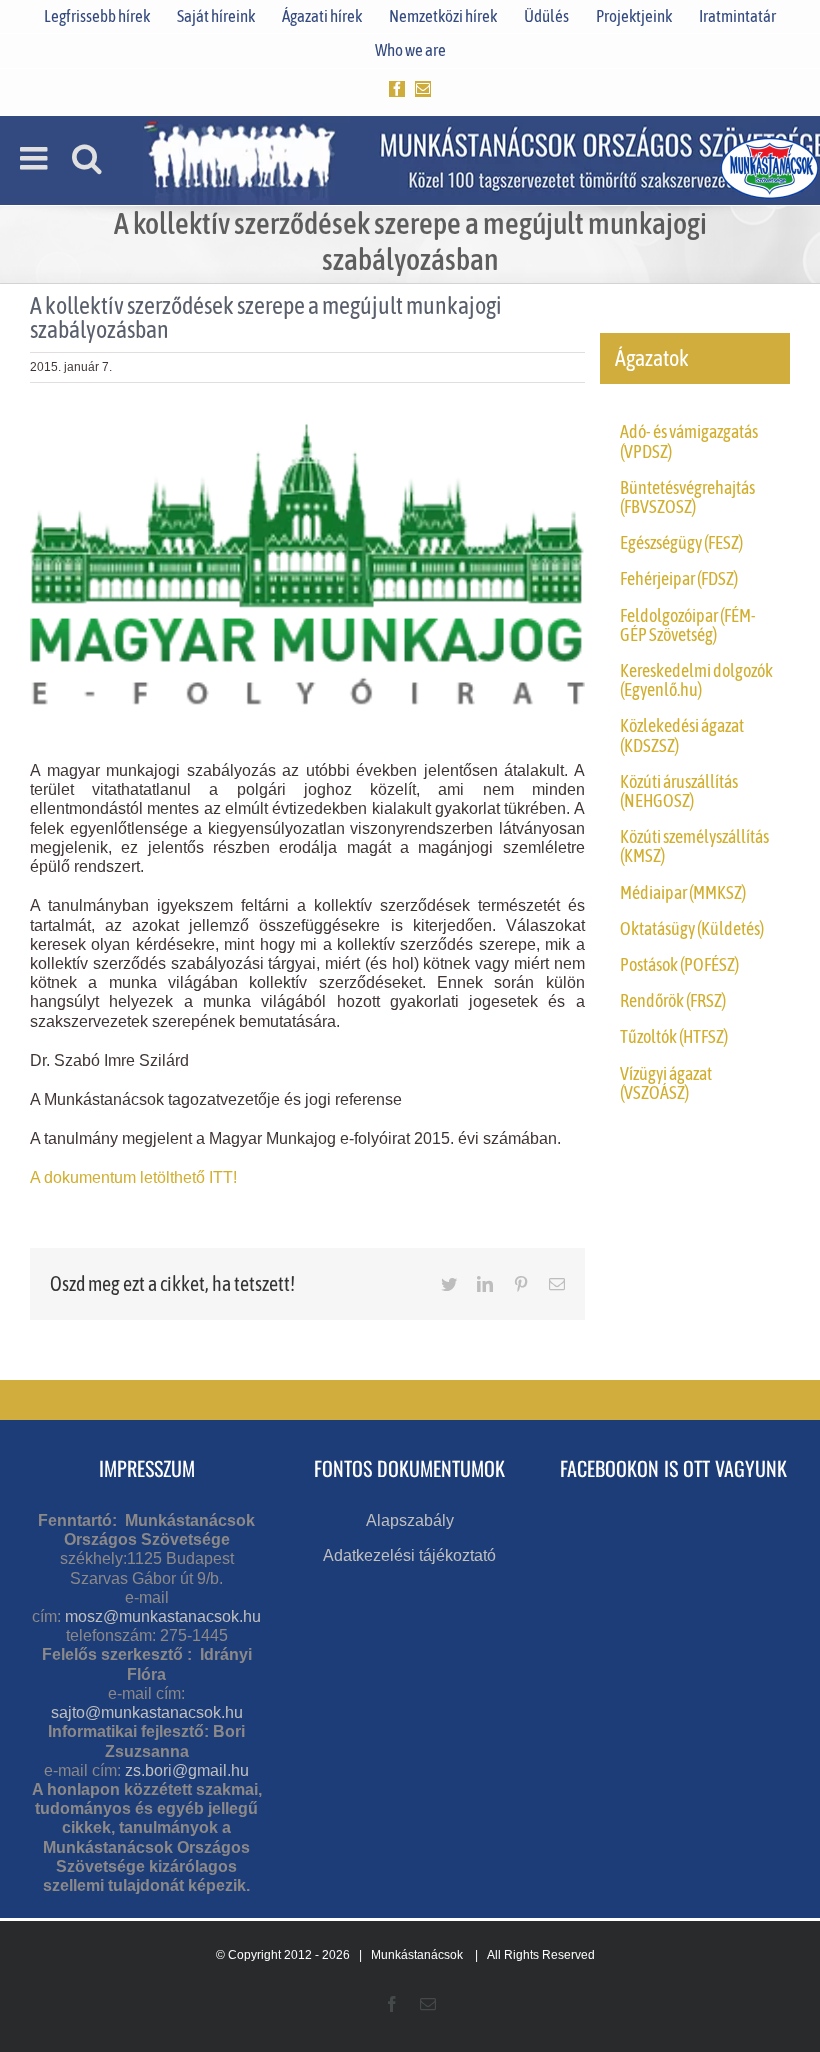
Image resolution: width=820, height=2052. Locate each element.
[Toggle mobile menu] (36, 158)
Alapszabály (410, 1520)
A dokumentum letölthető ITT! (133, 1177)
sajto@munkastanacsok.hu (147, 1712)
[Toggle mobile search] (87, 158)
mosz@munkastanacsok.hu (163, 1616)
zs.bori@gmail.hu (187, 1770)
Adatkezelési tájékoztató (409, 1555)
